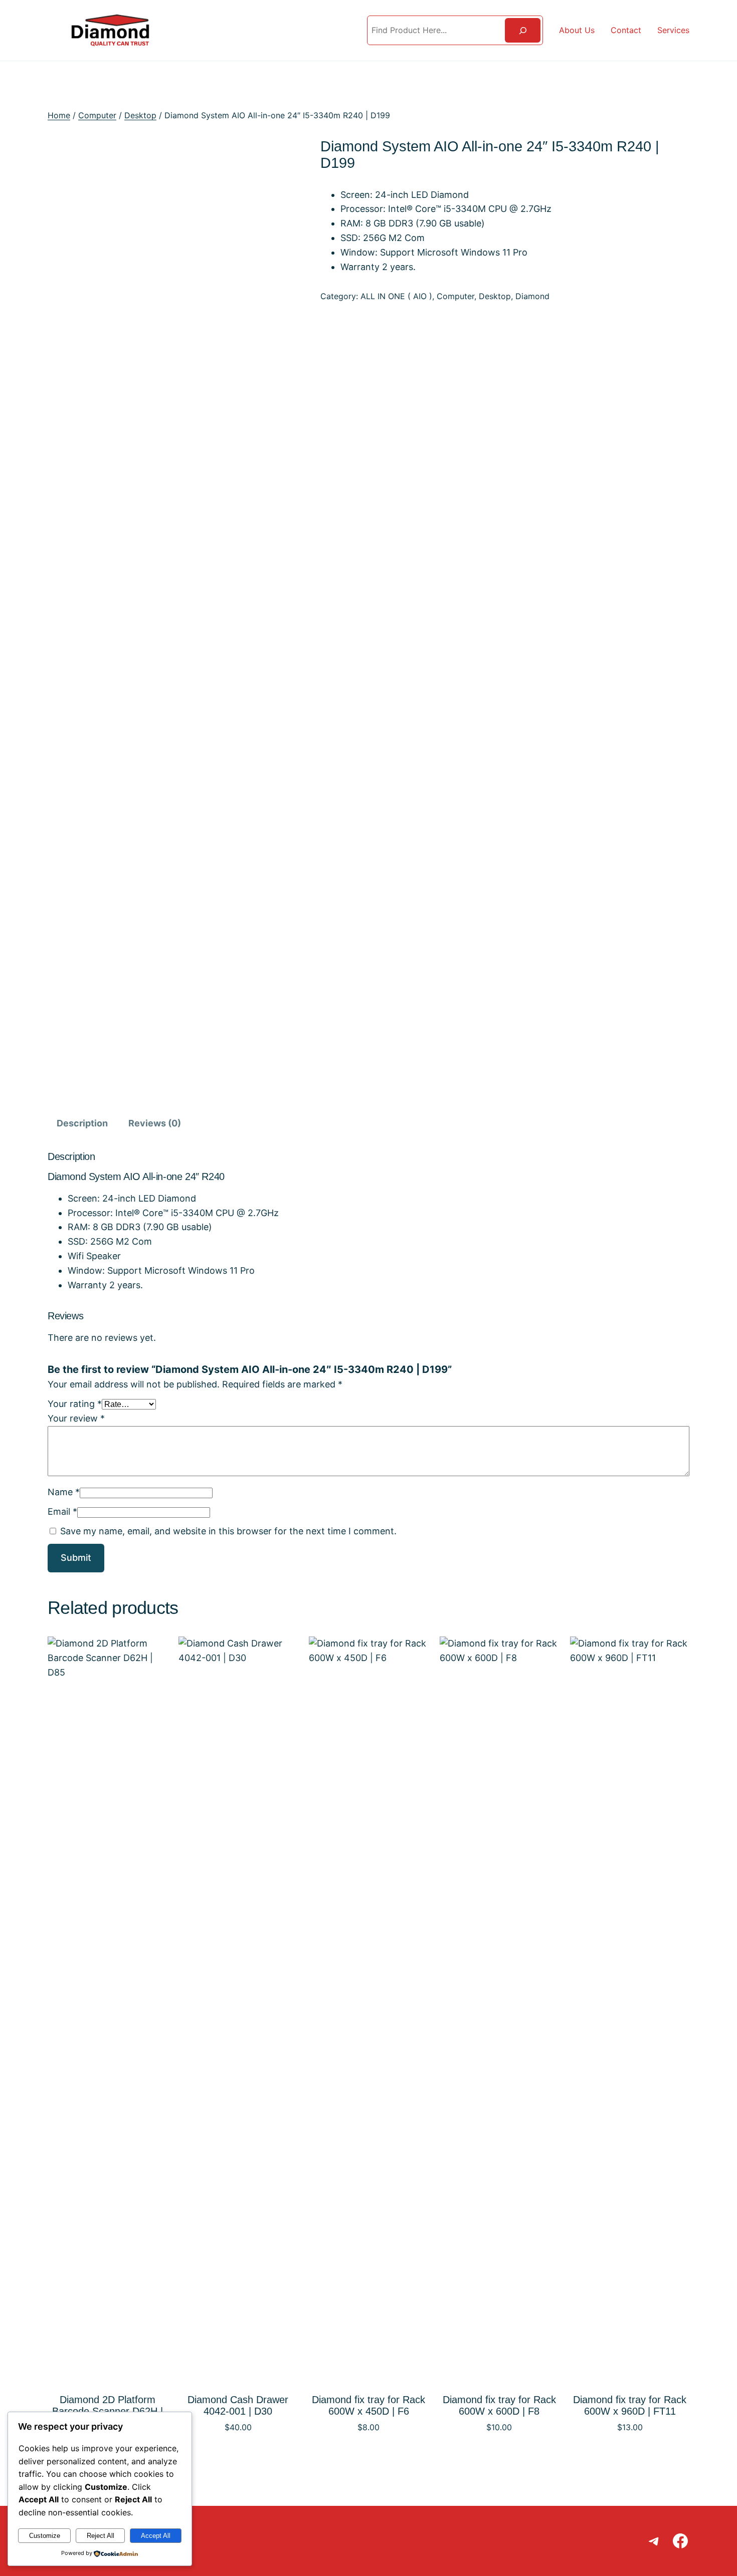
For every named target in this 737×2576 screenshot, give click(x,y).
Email (62, 1511)
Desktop (140, 115)
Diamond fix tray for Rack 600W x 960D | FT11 (630, 2405)
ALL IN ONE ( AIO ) (396, 296)
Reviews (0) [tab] (155, 1123)
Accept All (156, 2536)
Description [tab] (82, 1123)
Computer (97, 115)
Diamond (532, 296)
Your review (76, 1418)
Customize (45, 2536)
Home (59, 115)
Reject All (101, 2536)
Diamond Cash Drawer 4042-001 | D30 (238, 2405)
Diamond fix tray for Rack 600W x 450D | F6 (368, 2405)
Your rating (75, 1404)
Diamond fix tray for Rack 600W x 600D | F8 (499, 2405)
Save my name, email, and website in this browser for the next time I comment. (228, 1531)
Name (64, 1492)
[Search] (523, 30)
